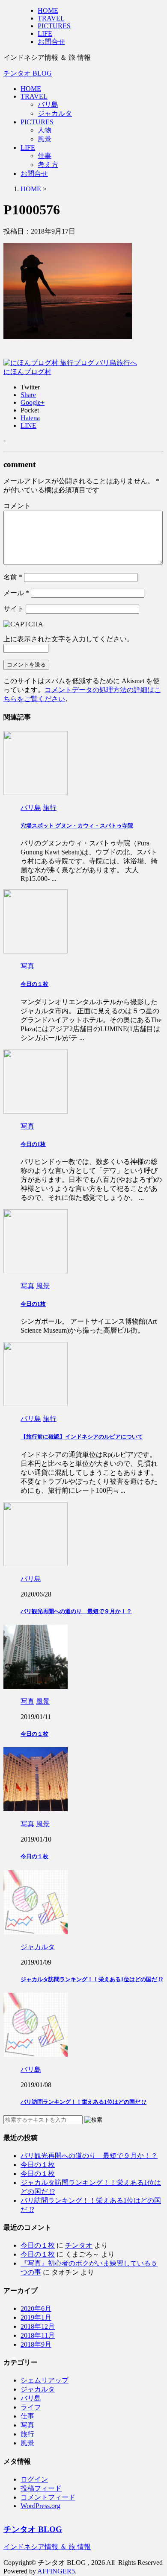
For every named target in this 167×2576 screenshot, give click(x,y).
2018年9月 (36, 2344)
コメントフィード (48, 2497)
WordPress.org (40, 2506)
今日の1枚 (33, 1144)
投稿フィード (41, 2488)
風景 (45, 139)
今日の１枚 (34, 984)
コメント (17, 506)
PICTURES (37, 122)
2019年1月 (36, 2317)
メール (16, 593)
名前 (13, 577)
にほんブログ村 (27, 372)
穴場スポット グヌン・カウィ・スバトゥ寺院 (77, 826)
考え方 (48, 165)
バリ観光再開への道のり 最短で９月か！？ (76, 1611)
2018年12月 (38, 2326)
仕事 (45, 156)
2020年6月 (36, 2308)
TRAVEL (34, 96)
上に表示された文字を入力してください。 (69, 639)
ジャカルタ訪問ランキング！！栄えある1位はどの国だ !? (92, 1979)
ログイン (34, 2479)
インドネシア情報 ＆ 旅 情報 (47, 2547)
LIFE (28, 148)
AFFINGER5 (56, 2571)
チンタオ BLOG (28, 73)
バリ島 (48, 104)
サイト (14, 609)
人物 (45, 130)
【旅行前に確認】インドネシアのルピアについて (82, 1437)
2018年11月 (38, 2335)
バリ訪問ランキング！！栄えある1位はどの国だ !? (83, 2102)
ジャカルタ (55, 113)
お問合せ (34, 174)
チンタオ (79, 2245)
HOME (31, 89)
